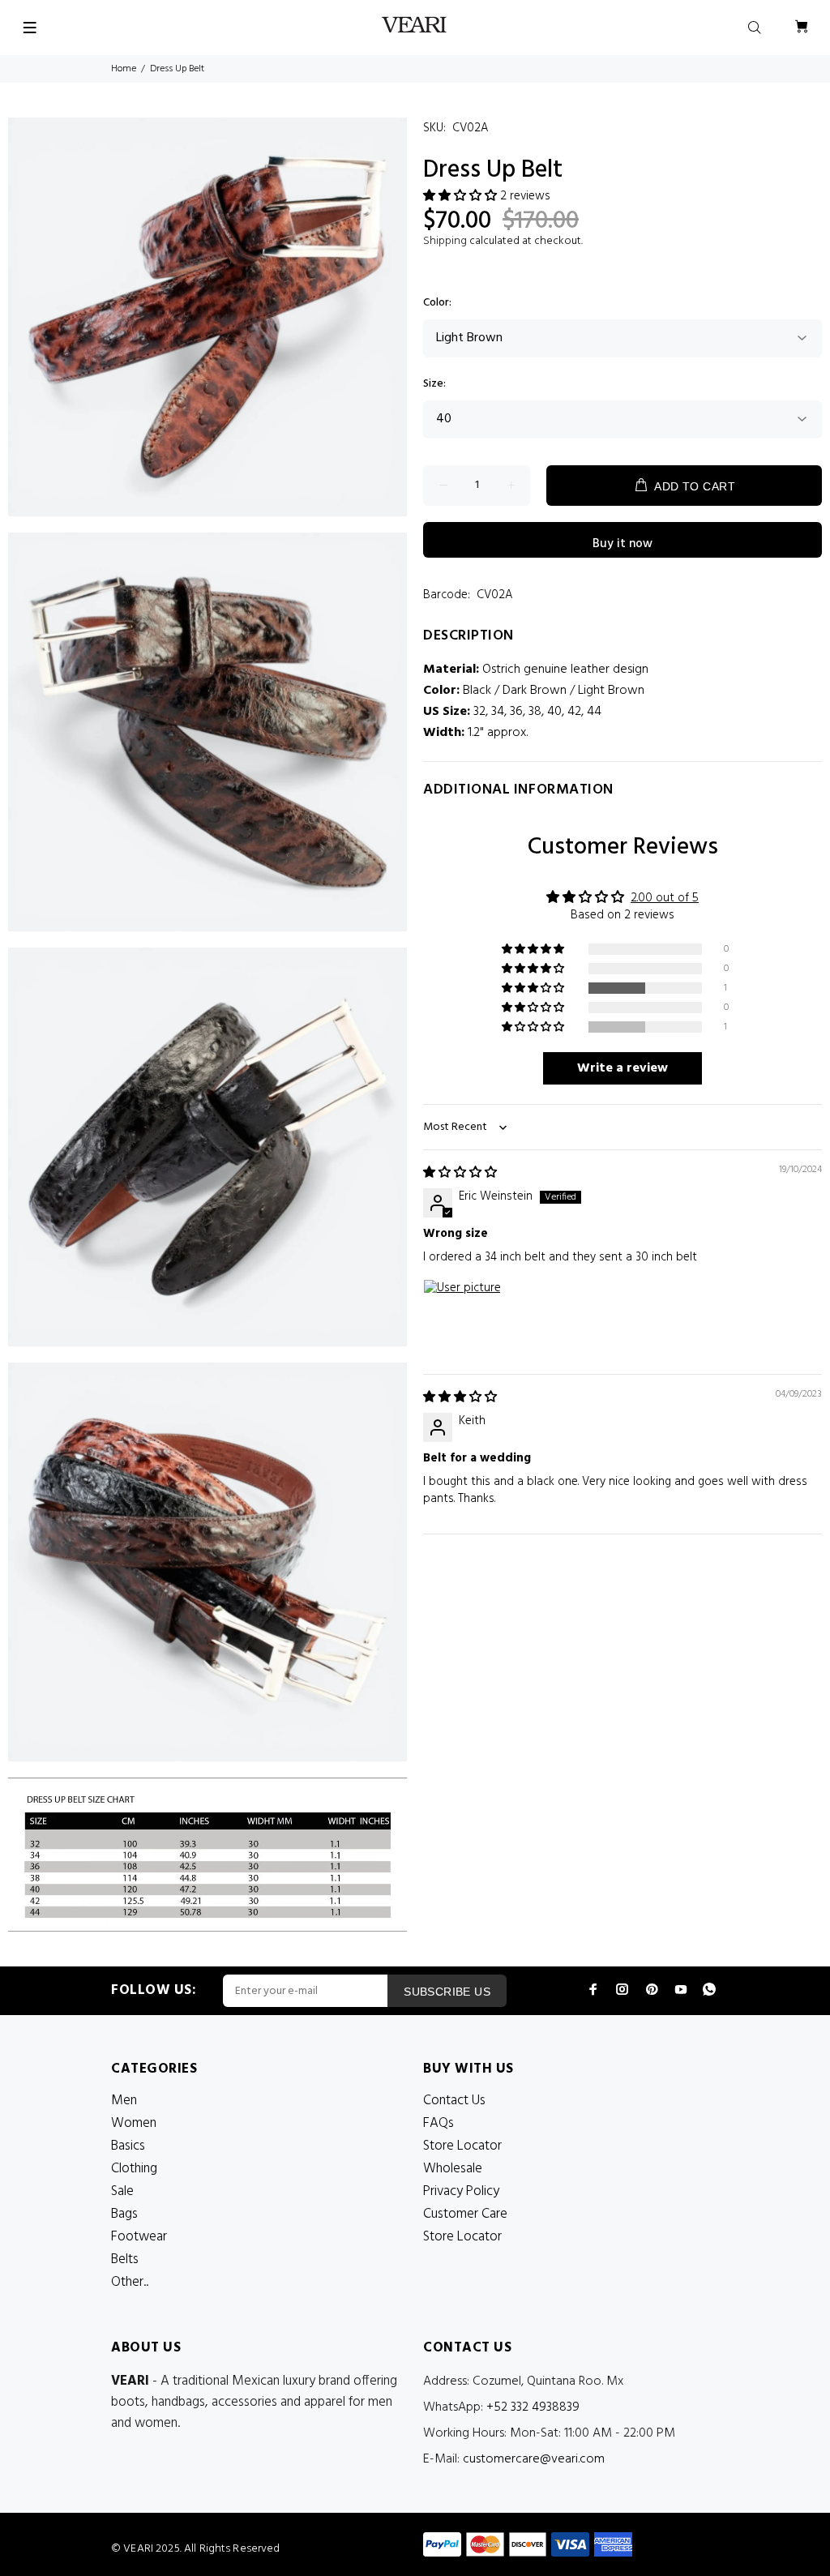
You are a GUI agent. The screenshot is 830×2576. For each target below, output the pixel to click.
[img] (460, 1173)
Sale (122, 2191)
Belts (125, 2259)
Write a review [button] (622, 1068)
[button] (462, 196)
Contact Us (454, 2101)
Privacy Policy (461, 2191)
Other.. (130, 2282)
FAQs (439, 2123)
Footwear (139, 2237)
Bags (124, 2214)
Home (124, 69)
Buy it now (622, 544)
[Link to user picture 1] (462, 1318)
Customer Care (465, 2214)
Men (124, 2101)
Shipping (445, 241)
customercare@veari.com (534, 2459)
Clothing (134, 2169)
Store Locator (462, 2146)
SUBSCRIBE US (447, 1992)
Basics (128, 2146)
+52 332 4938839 (533, 2407)
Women (134, 2123)
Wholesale (453, 2169)
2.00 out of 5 (665, 898)
